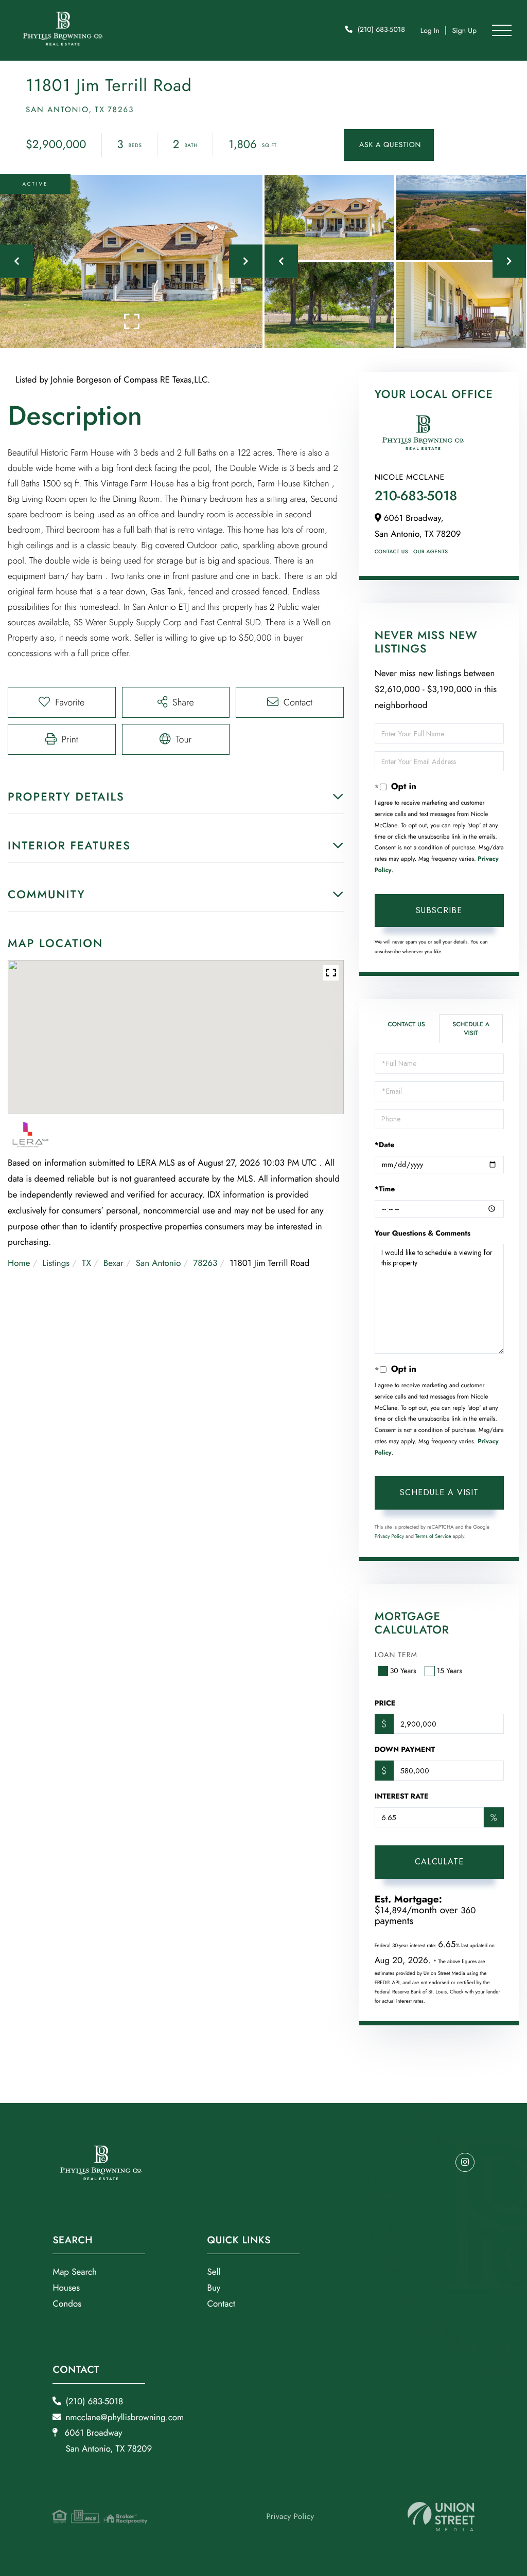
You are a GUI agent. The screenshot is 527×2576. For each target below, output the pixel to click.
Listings (56, 1263)
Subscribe (439, 910)
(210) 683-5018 (381, 30)
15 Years (450, 1671)
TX (86, 1263)
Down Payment (405, 1750)
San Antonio (159, 1263)
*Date (385, 1145)
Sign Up (464, 31)
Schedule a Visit (471, 1029)
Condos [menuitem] (67, 2304)
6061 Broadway (107, 2441)
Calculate (439, 1862)
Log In (430, 31)
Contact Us (391, 551)
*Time (385, 1189)
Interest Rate (402, 1797)
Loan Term (396, 1655)
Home (19, 1263)
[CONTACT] (389, 145)
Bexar (113, 1263)
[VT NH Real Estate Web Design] (441, 2517)
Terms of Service (433, 1536)
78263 (205, 1263)
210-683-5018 (416, 496)
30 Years (403, 1671)
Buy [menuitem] (214, 2288)
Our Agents (431, 551)
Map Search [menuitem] (75, 2272)
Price (385, 1703)
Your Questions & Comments (423, 1233)
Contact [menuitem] (221, 2304)
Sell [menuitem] (214, 2272)
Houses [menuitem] (66, 2288)
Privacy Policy (389, 1536)
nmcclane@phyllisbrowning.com (125, 2418)
